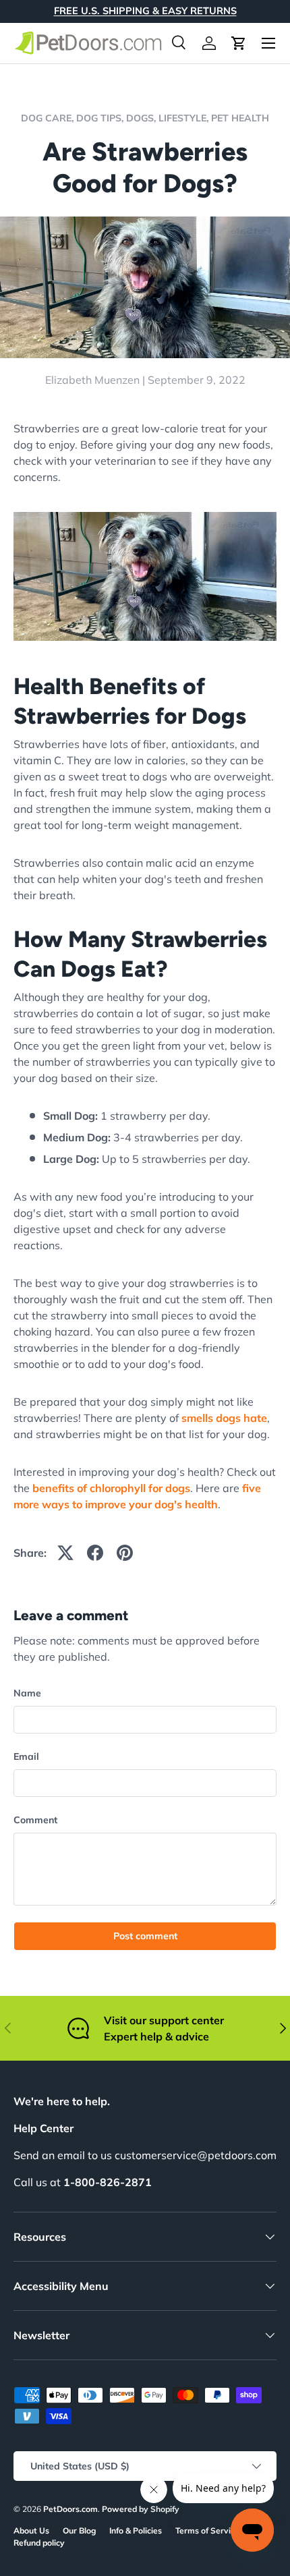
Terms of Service (207, 2530)
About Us (31, 2530)
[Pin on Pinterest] (125, 1553)
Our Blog (79, 2530)
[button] (239, 43)
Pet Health (240, 118)
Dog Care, (49, 118)
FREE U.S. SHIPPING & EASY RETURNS (145, 11)
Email (26, 1756)
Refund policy (39, 2543)
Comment (35, 1820)
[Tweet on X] (65, 1553)
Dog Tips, (101, 118)
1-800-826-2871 (108, 2182)
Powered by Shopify (141, 2509)
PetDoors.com (70, 2509)
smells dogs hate (224, 1418)
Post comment (145, 1936)
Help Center (43, 2128)
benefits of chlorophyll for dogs (111, 1488)
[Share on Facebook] (95, 1553)
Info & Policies (136, 2530)
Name (27, 1693)
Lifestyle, (185, 118)
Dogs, (142, 118)
